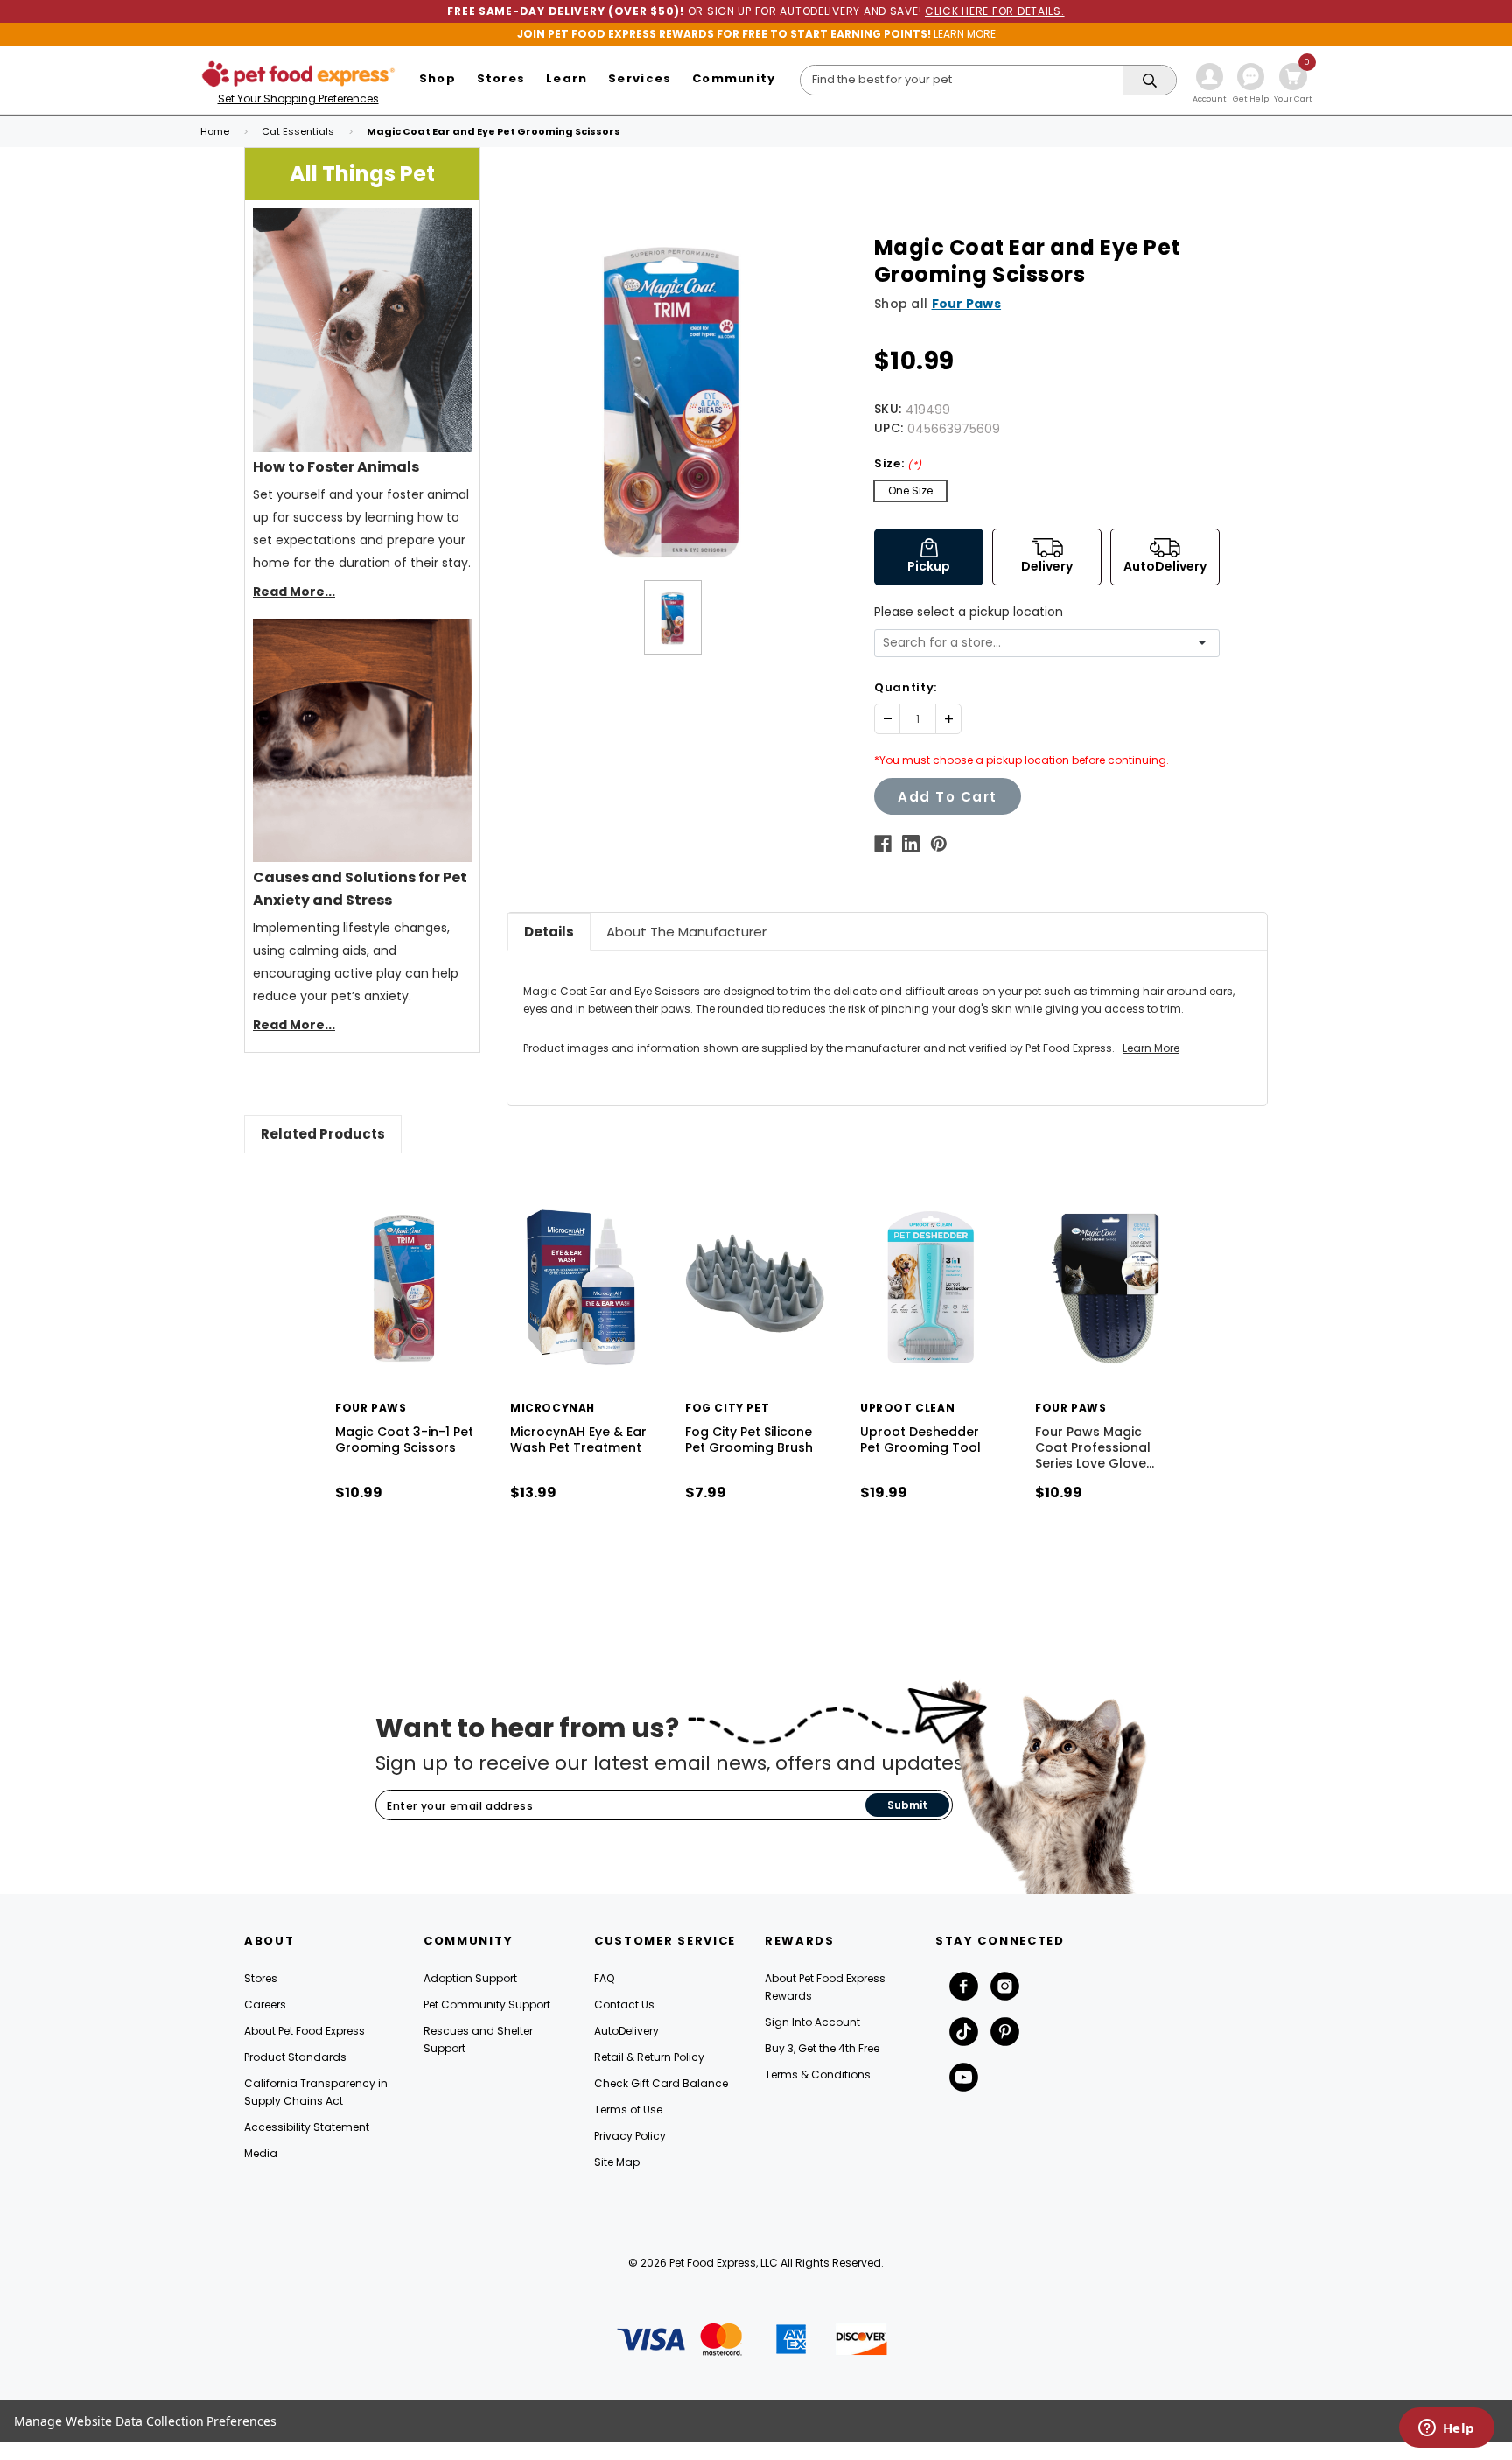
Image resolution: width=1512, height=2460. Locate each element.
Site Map (617, 2162)
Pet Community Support (487, 2004)
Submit (907, 1805)
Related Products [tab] (323, 1134)
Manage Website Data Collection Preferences (145, 2421)
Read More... (294, 592)
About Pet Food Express (304, 2031)
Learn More (1151, 1048)
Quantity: (906, 687)
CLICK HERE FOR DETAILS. (995, 11)
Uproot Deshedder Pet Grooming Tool (920, 1440)
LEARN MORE (965, 34)
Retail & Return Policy (649, 2057)
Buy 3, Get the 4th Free (822, 2048)
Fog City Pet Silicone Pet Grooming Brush (749, 1440)
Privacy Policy (630, 2136)
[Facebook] (883, 844)
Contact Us (624, 2004)
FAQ (604, 1978)
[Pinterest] (939, 844)
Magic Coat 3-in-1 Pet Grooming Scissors (404, 1440)
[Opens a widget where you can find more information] (1446, 2429)
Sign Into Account (812, 2022)
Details (549, 932)
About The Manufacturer (686, 932)
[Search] (1150, 81)
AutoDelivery (626, 2031)
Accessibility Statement (307, 2127)
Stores (261, 1978)
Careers (265, 2004)
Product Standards (295, 2057)
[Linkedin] (911, 844)
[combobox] (1040, 643)
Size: (898, 463)
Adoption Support (470, 1978)
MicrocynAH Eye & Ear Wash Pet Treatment (578, 1440)
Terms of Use (628, 2110)
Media (261, 2153)
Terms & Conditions (818, 2075)
